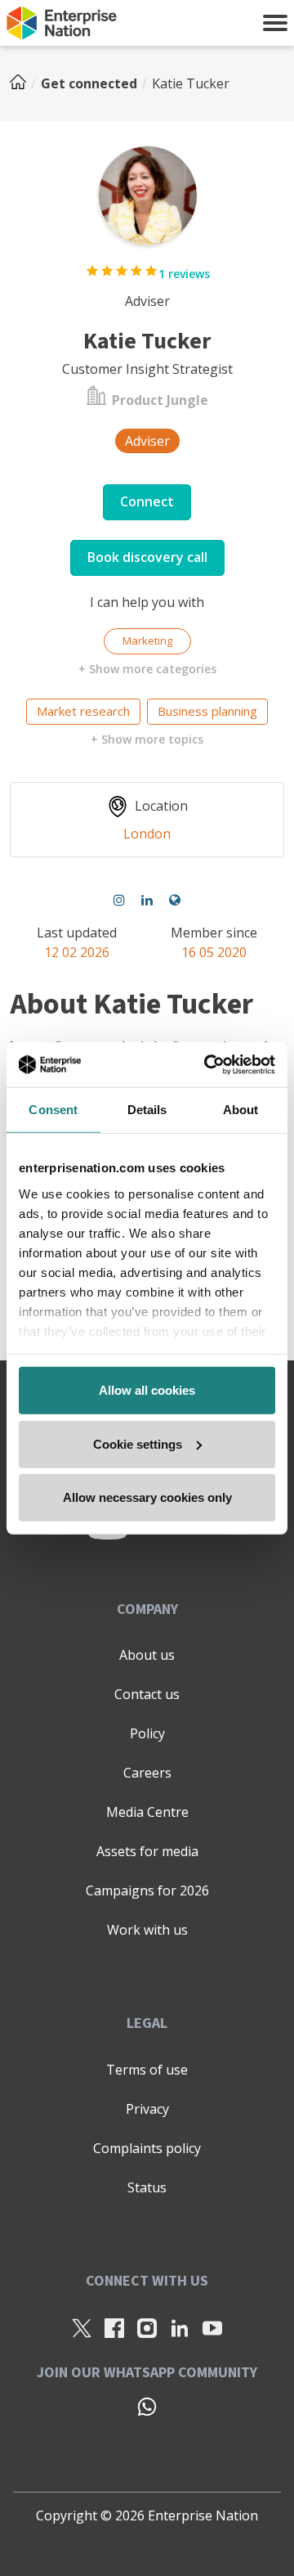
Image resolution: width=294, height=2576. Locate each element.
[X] (82, 2327)
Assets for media (147, 1851)
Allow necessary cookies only (147, 1497)
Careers (147, 1773)
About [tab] (241, 1110)
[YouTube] (212, 2327)
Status (147, 2187)
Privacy (147, 2109)
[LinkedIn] (180, 2327)
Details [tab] (147, 1110)
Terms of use (147, 2070)
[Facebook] (114, 2327)
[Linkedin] (147, 900)
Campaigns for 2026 (147, 1890)
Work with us (147, 1930)
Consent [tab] (53, 1110)
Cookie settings (138, 1443)
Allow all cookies (147, 1390)
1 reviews (184, 274)
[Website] (175, 900)
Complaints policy (147, 2148)
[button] (275, 23)
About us (147, 1655)
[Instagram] (119, 900)
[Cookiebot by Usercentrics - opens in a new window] (207, 1064)
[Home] (23, 83)
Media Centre (147, 1812)
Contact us (147, 1694)
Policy (147, 1733)
